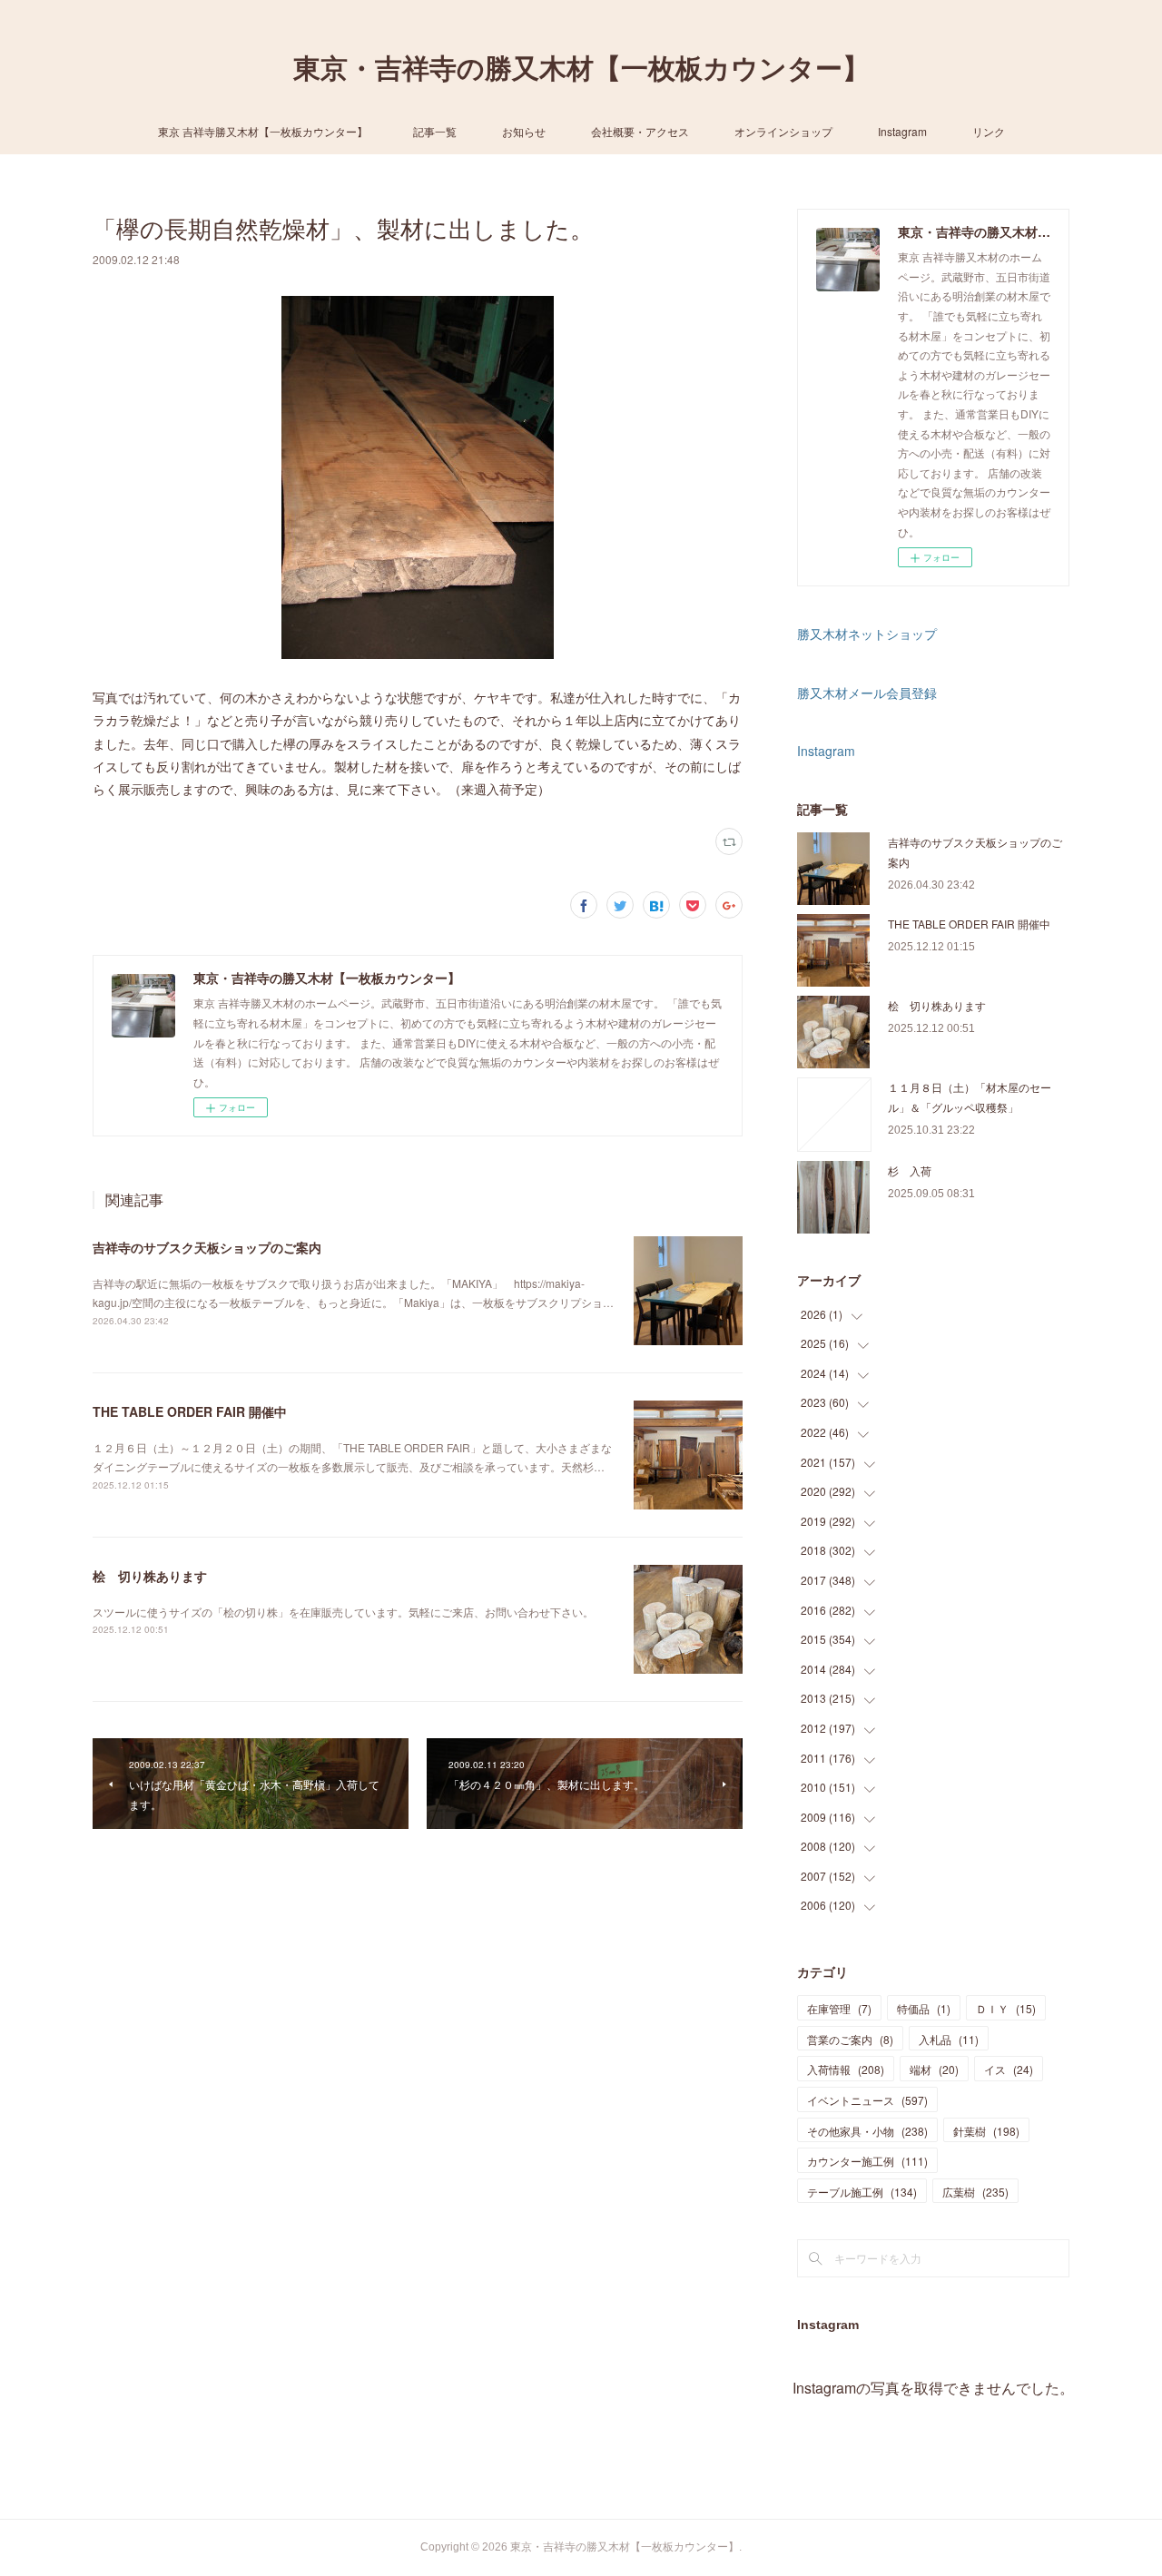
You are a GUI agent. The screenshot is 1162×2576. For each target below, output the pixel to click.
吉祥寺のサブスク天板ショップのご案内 (207, 1247)
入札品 (949, 2039)
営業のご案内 (850, 2039)
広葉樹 (975, 2192)
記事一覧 (435, 131)
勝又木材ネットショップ (867, 634)
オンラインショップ (783, 131)
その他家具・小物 (867, 2131)
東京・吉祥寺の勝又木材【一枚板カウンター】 (581, 69)
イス (1009, 2069)
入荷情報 (846, 2069)
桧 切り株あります (150, 1576)
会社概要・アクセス (640, 131)
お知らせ (524, 131)
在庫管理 (839, 2008)
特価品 (924, 2008)
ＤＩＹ (1006, 2008)
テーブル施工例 (862, 2192)
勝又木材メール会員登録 (867, 693)
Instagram (902, 131)
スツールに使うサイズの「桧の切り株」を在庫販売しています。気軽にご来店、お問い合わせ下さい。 (343, 1612)
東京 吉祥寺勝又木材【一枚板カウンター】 (263, 131)
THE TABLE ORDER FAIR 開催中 (190, 1411)
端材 (934, 2069)
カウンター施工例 (867, 2161)
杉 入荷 (910, 1170)
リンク (989, 131)
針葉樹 (986, 2131)
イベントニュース (867, 2100)
